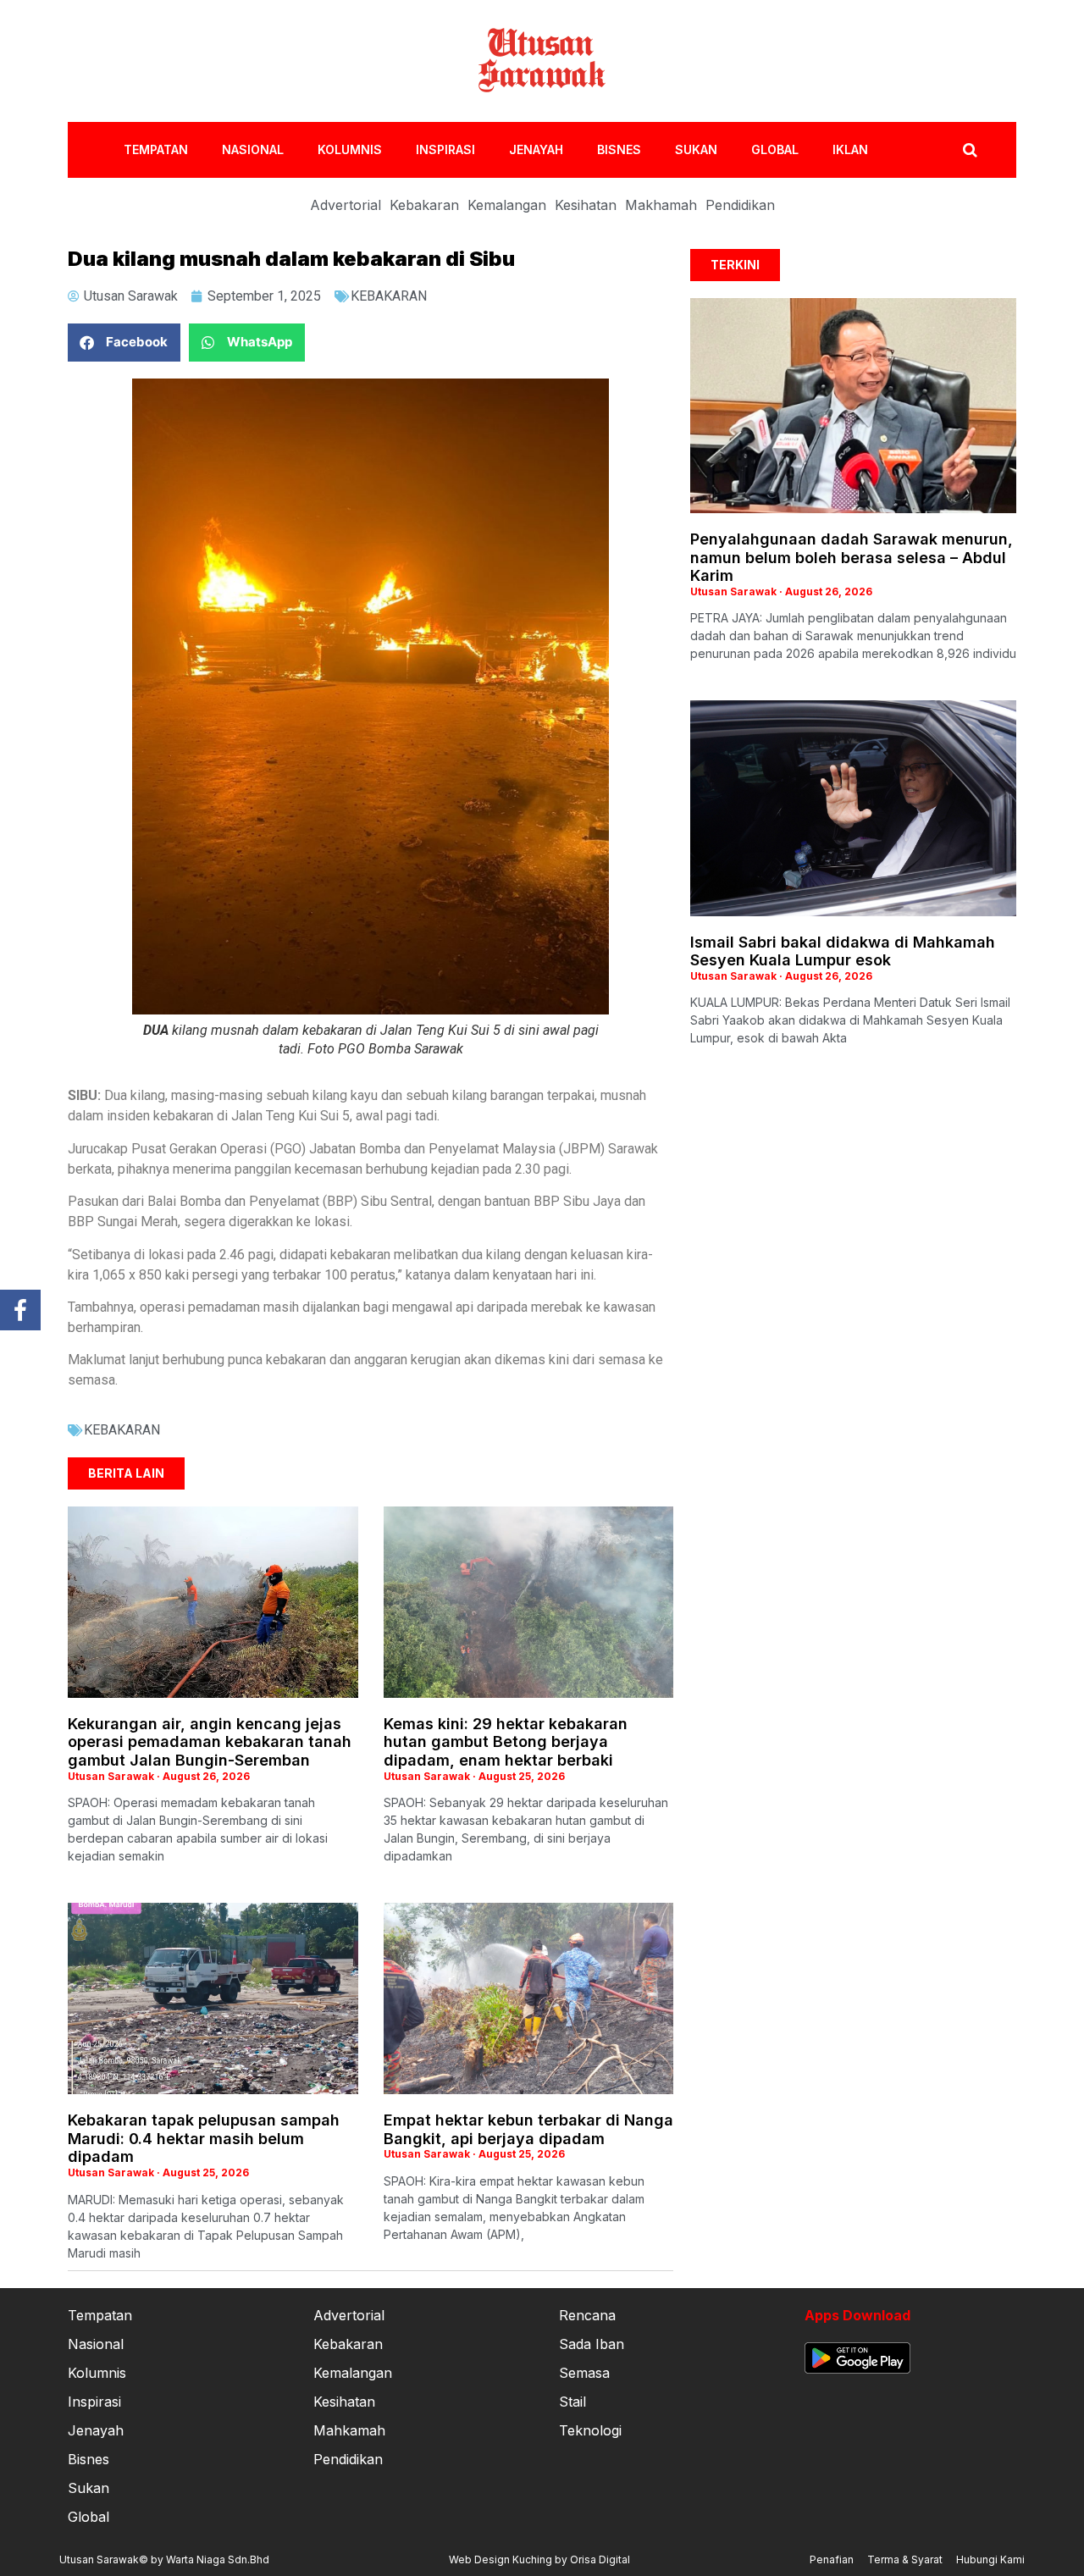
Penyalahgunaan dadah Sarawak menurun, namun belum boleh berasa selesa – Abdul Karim (852, 557)
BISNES (619, 149)
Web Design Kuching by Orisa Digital (539, 2559)
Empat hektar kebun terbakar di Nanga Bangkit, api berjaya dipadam (528, 2129)
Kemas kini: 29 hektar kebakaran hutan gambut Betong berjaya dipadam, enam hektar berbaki (506, 1742)
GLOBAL (775, 149)
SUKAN (696, 149)
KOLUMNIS (350, 149)
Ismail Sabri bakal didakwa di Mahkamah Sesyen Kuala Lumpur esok (843, 951)
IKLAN (850, 149)
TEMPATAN (156, 149)
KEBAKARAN (389, 296)
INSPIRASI (445, 149)
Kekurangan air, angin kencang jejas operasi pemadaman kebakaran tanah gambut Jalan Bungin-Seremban (210, 1742)
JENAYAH (536, 149)
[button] (124, 343)
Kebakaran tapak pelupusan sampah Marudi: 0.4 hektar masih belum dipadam (204, 2138)
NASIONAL (253, 149)
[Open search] (970, 150)
